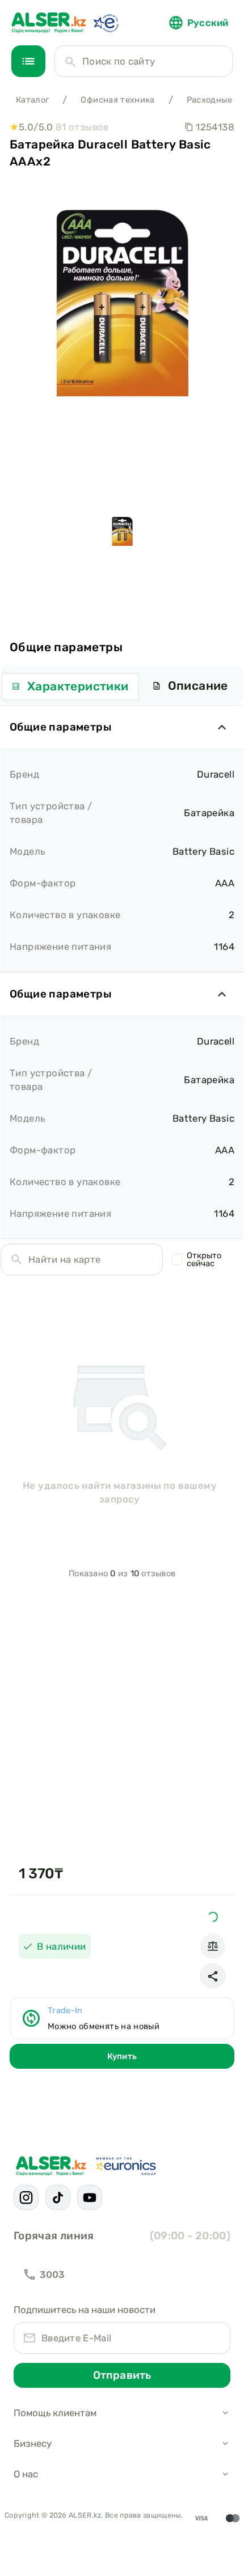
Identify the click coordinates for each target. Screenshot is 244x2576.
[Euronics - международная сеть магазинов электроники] (106, 23)
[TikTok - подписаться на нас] (58, 2197)
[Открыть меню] (28, 61)
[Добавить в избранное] (213, 1917)
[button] (213, 1976)
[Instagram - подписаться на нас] (26, 2197)
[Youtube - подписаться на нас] (90, 2197)
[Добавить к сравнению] (213, 1946)
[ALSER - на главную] (49, 23)
